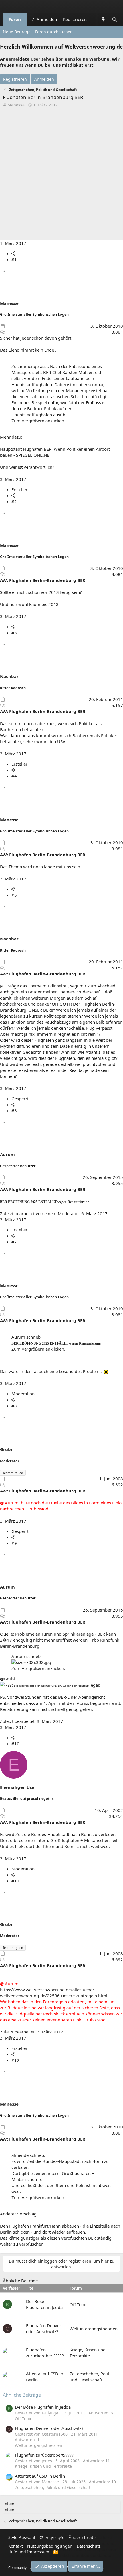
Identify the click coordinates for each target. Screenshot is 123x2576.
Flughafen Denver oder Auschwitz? (44, 2328)
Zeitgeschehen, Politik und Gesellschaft (91, 2377)
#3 (14, 633)
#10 (15, 1744)
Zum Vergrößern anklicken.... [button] (40, 421)
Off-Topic (78, 2304)
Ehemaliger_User (18, 1787)
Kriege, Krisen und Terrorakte (88, 2353)
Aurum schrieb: (27, 1337)
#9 (14, 1543)
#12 (15, 2060)
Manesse (16, 105)
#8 (14, 1406)
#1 (14, 259)
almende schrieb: (28, 2155)
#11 (15, 1881)
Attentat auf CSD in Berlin (40, 2476)
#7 (14, 1242)
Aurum (7, 1154)
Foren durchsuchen (54, 32)
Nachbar (9, 676)
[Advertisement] (61, 175)
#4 (14, 776)
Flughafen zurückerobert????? (45, 2353)
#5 (14, 895)
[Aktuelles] (103, 19)
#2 (14, 501)
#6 (14, 1111)
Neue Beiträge (17, 32)
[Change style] (93, 16)
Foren (15, 19)
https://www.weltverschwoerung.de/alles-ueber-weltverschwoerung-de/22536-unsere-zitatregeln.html (54, 1993)
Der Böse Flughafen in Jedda (44, 2304)
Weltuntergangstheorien (94, 2329)
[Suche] (115, 19)
